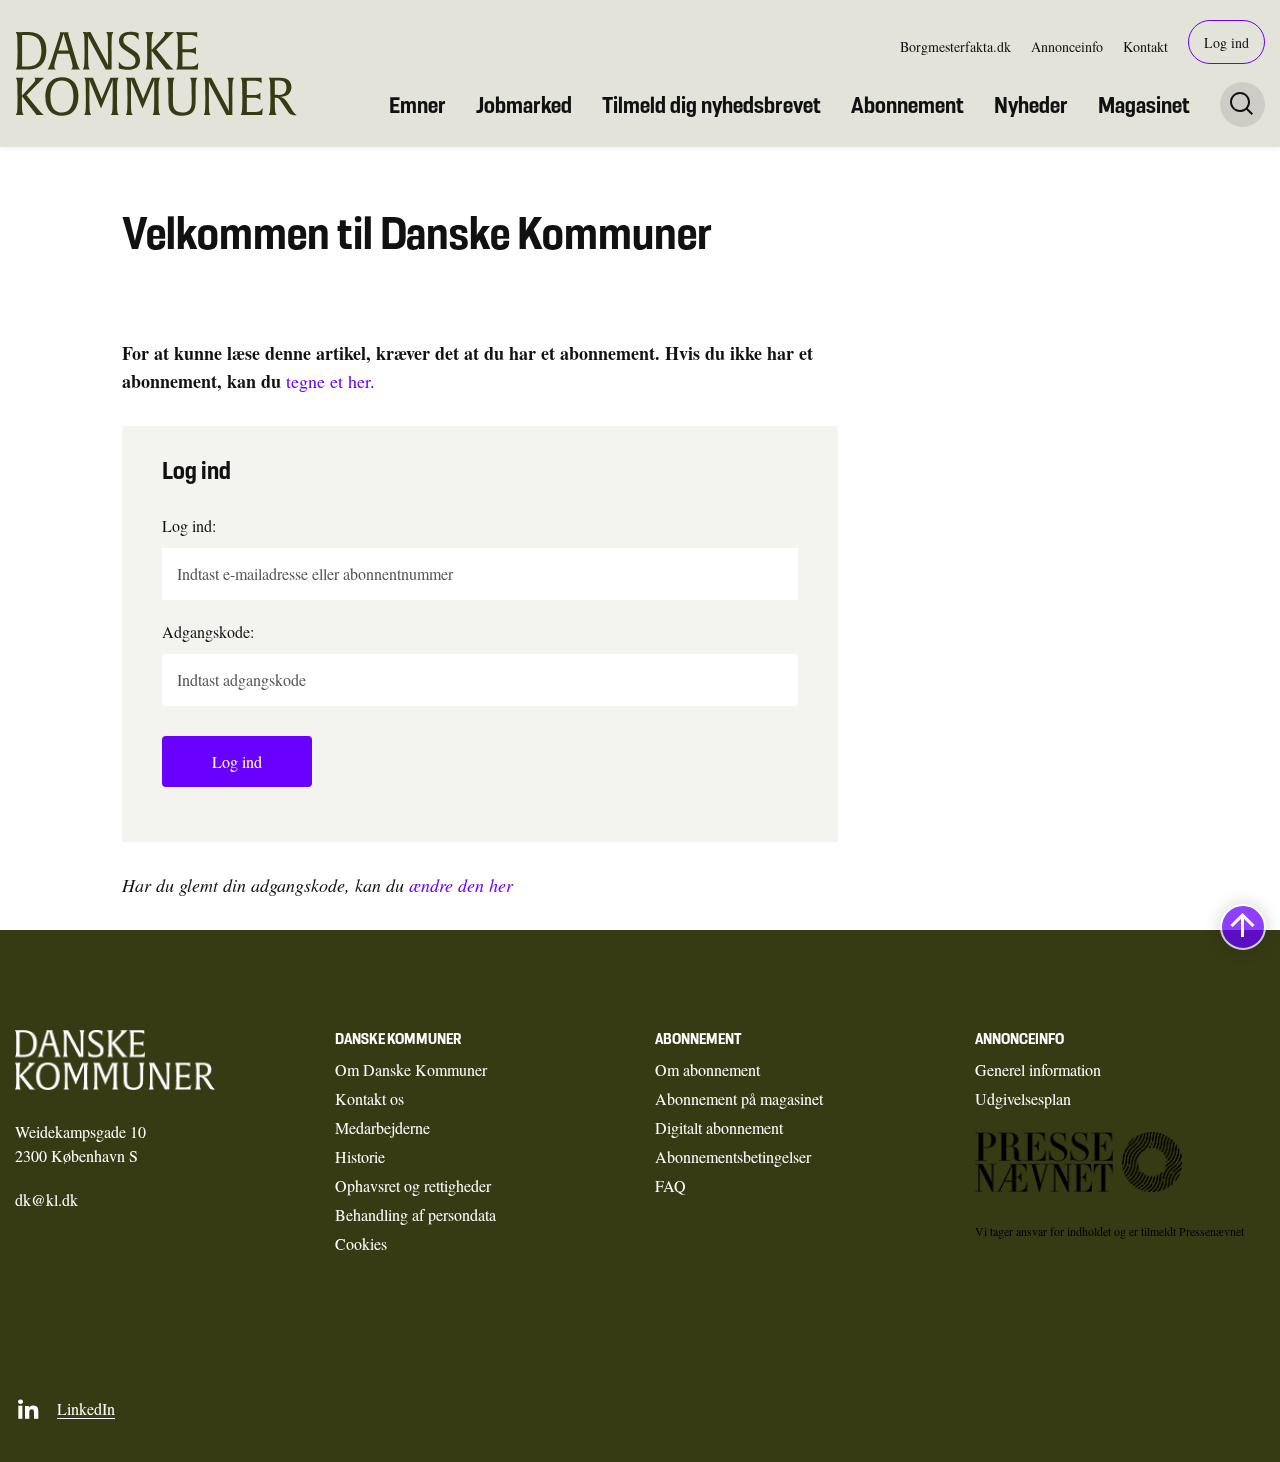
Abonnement (907, 105)
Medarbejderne (382, 1127)
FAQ (670, 1185)
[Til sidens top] (1243, 927)
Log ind (1226, 42)
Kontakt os (369, 1098)
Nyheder (1031, 105)
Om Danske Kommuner (411, 1069)
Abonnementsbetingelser (733, 1156)
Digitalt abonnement (719, 1127)
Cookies (361, 1243)
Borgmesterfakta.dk (955, 46)
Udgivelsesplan (1023, 1098)
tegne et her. (330, 381)
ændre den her (461, 885)
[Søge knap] (1242, 104)
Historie (360, 1156)
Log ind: (189, 525)
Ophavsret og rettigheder (413, 1185)
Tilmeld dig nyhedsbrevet (711, 105)
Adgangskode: (208, 631)
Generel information (1038, 1069)
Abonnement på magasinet (739, 1098)
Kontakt (1145, 46)
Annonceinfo (1067, 46)
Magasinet (1144, 105)
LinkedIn (86, 1408)
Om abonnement (707, 1069)
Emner (417, 105)
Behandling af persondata (415, 1214)
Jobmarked (524, 105)
